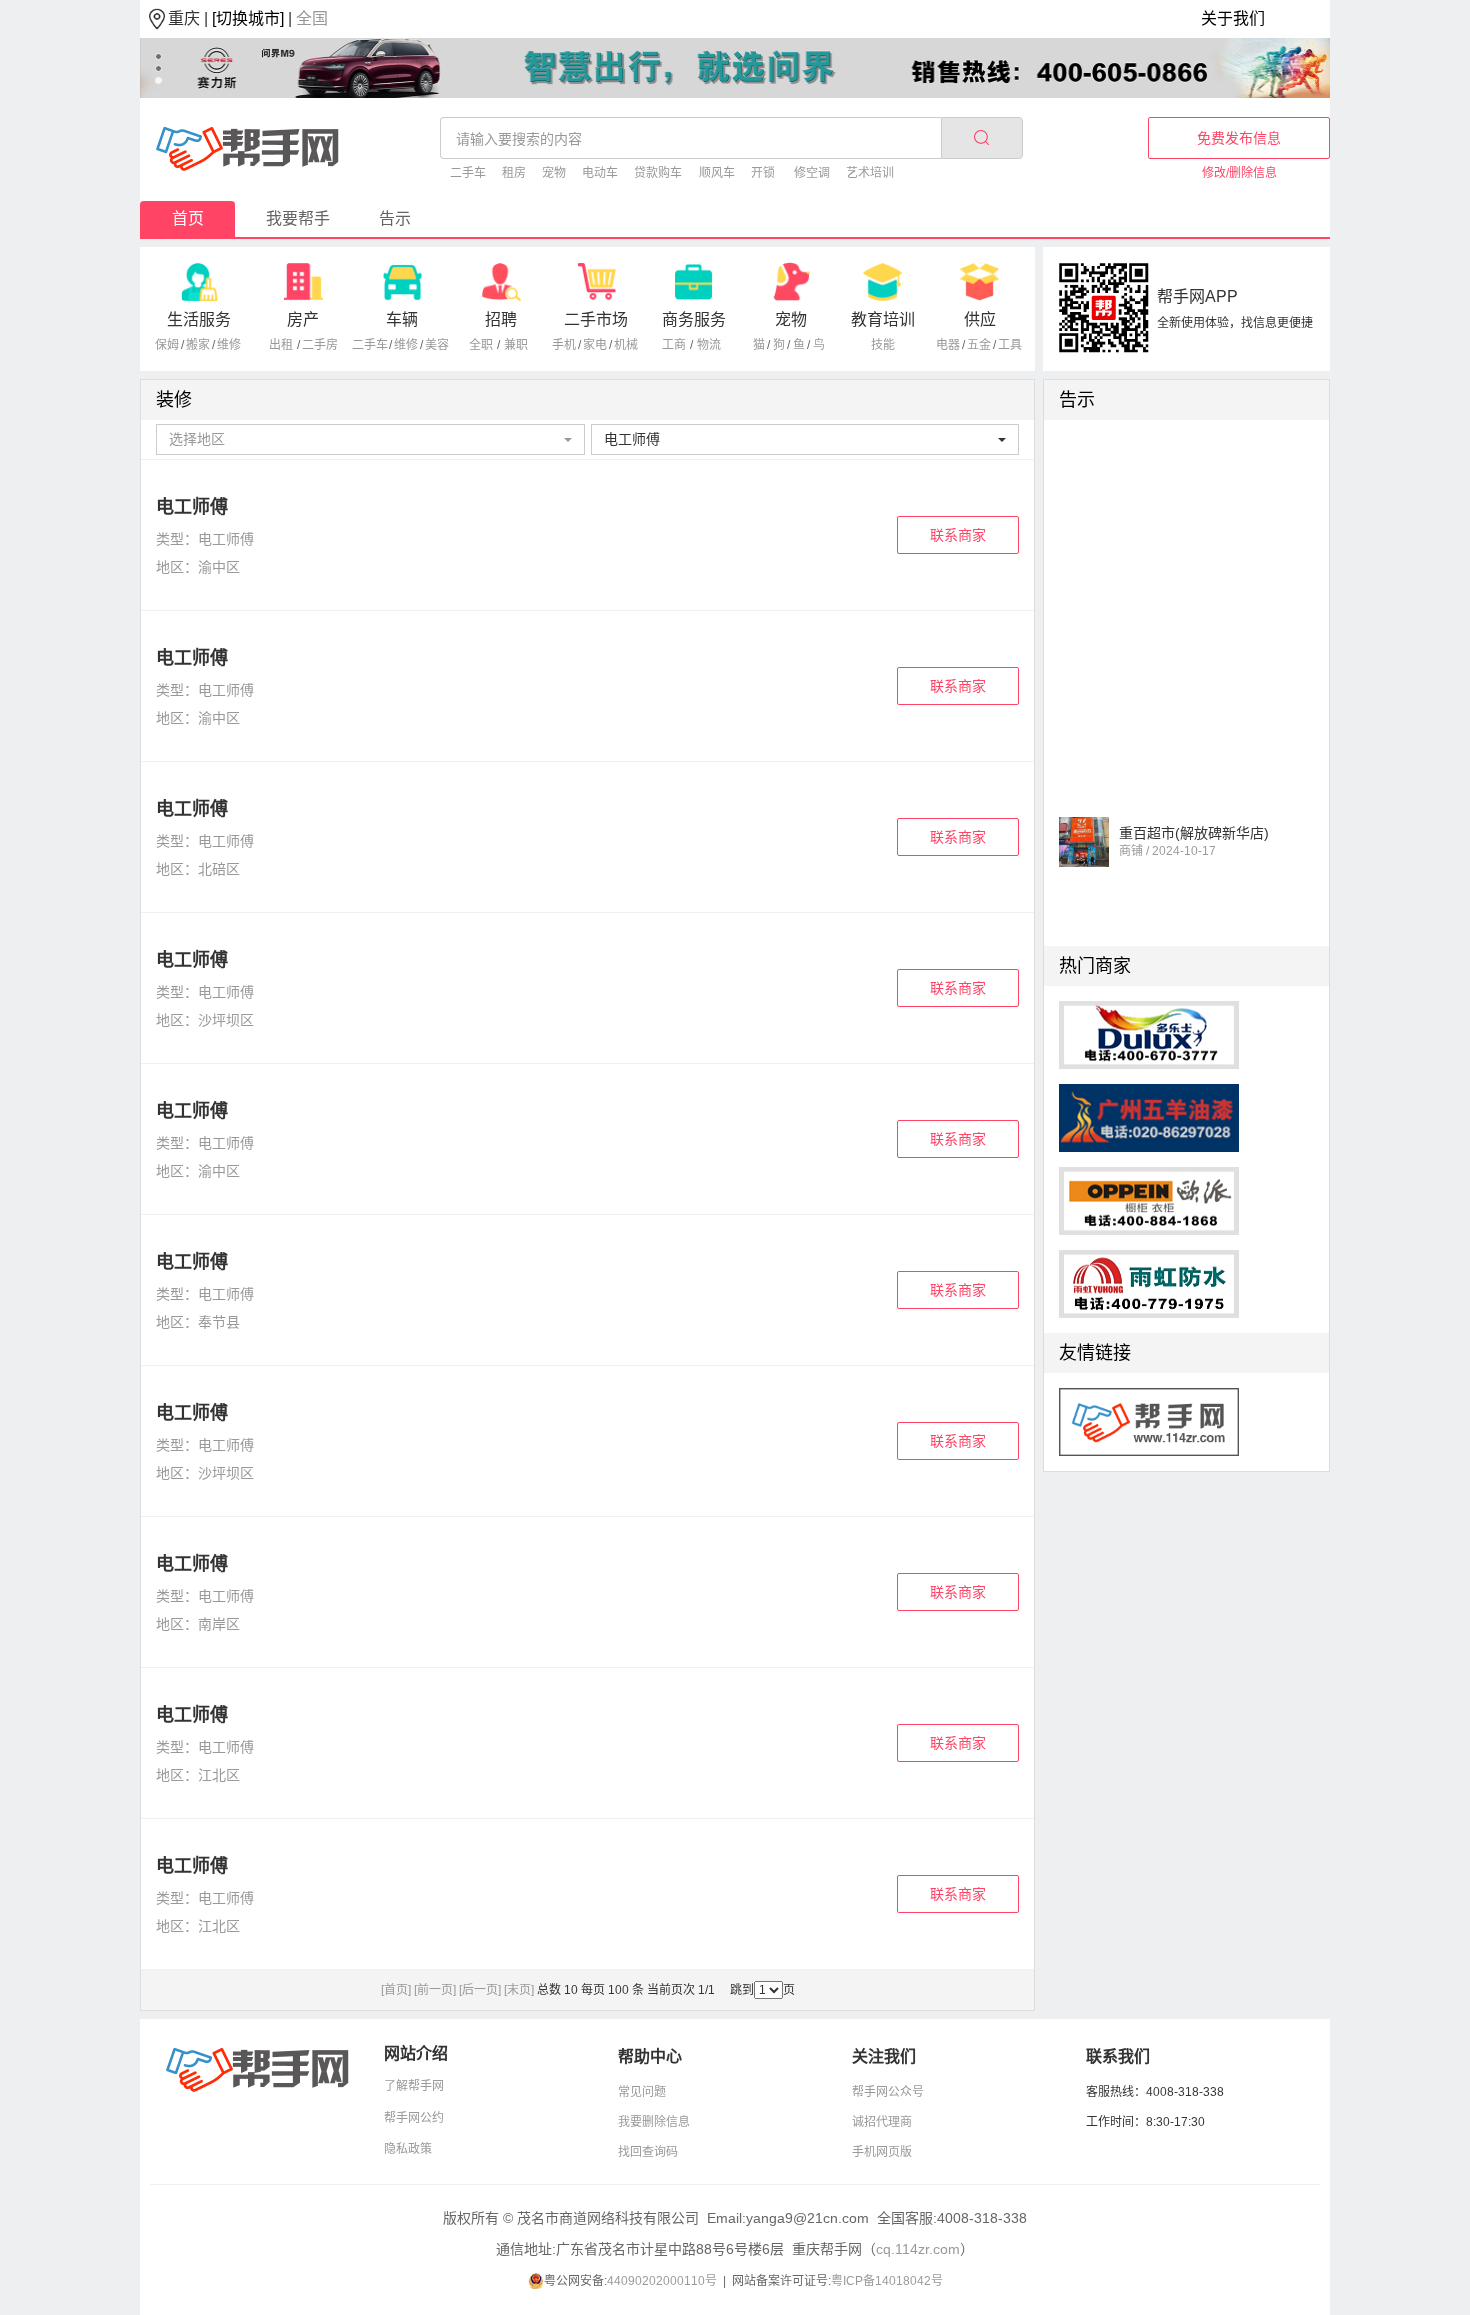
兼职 (516, 345)
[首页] (396, 1990)
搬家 (198, 345)
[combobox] (370, 439)
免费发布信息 (1239, 138)
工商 (674, 345)
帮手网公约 (414, 2118)
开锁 (763, 173)
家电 (595, 345)
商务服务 (694, 319)
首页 (188, 218)
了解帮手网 (414, 2086)
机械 (626, 345)
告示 (395, 218)
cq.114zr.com (918, 2249)
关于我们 (1233, 18)
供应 (980, 319)
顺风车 (717, 173)
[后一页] (480, 1990)
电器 (948, 345)
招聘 (501, 319)
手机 (564, 345)
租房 (514, 173)
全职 (481, 345)
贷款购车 (658, 173)
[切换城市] (248, 18)
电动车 (600, 173)
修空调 (812, 173)
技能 (883, 345)
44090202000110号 (662, 2281)
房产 (303, 319)
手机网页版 (882, 2152)
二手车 (468, 173)
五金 (979, 345)
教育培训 (883, 319)
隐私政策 (408, 2149)
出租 (281, 345)
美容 (437, 345)
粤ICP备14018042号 (887, 2281)
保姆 (167, 345)
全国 (312, 18)
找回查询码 (648, 2152)
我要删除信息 (654, 2122)
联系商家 (958, 535)
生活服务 (199, 319)
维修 (229, 345)
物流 (709, 345)
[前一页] (435, 1990)
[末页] (519, 1990)
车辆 (402, 319)
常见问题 (642, 2092)
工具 (1010, 345)
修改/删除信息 (1239, 173)
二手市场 (596, 319)
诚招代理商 (882, 2122)
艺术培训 (870, 173)
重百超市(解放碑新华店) (1194, 823)
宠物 (554, 173)
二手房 (320, 345)
